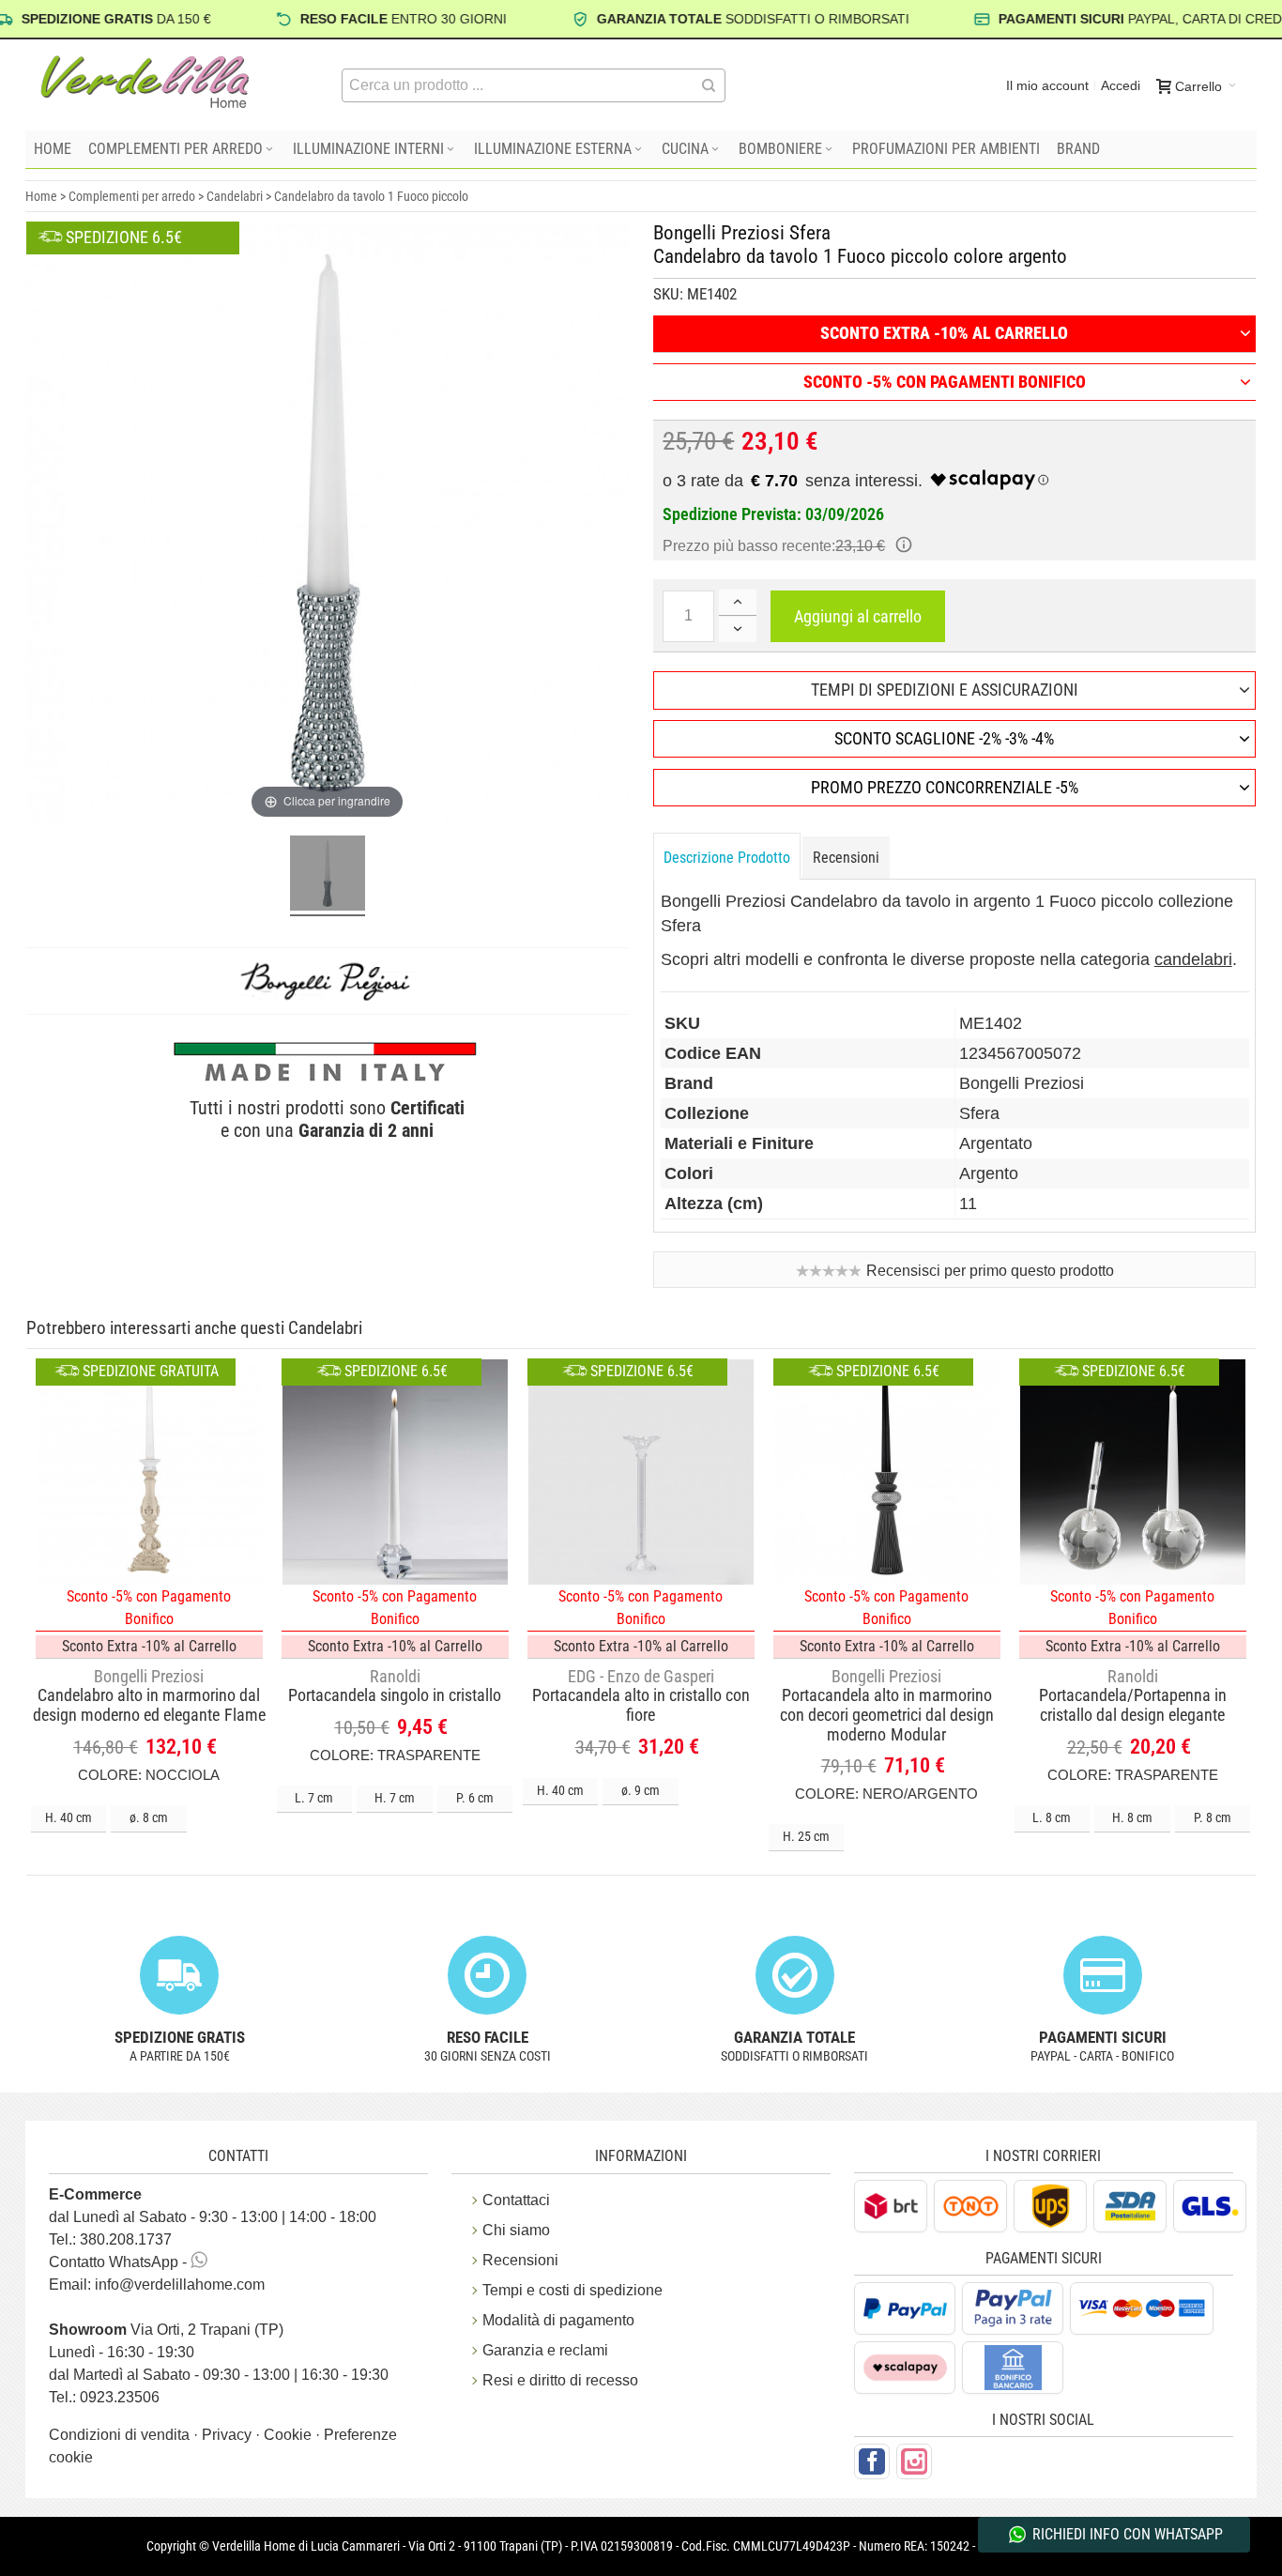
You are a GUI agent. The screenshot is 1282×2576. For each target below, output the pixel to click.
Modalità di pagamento (558, 2320)
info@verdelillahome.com (180, 2285)
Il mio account (1047, 85)
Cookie (290, 2435)
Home (41, 196)
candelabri (1193, 959)
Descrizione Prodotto (727, 858)
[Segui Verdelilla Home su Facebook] (872, 2461)
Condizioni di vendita (121, 2435)
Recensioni (846, 858)
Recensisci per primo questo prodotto (990, 1271)
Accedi (1121, 85)
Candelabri (235, 196)
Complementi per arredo (132, 196)
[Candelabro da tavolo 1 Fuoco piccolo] (328, 876)
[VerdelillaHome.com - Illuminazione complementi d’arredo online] (145, 82)
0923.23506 (120, 2397)
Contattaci (516, 2200)
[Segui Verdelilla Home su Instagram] (914, 2461)
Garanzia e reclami (545, 2350)
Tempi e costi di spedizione (572, 2290)
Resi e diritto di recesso (560, 2380)
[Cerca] (709, 85)
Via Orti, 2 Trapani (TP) (166, 2330)
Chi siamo (516, 2230)
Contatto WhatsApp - (120, 2262)
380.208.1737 (126, 2239)
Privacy (229, 2435)
